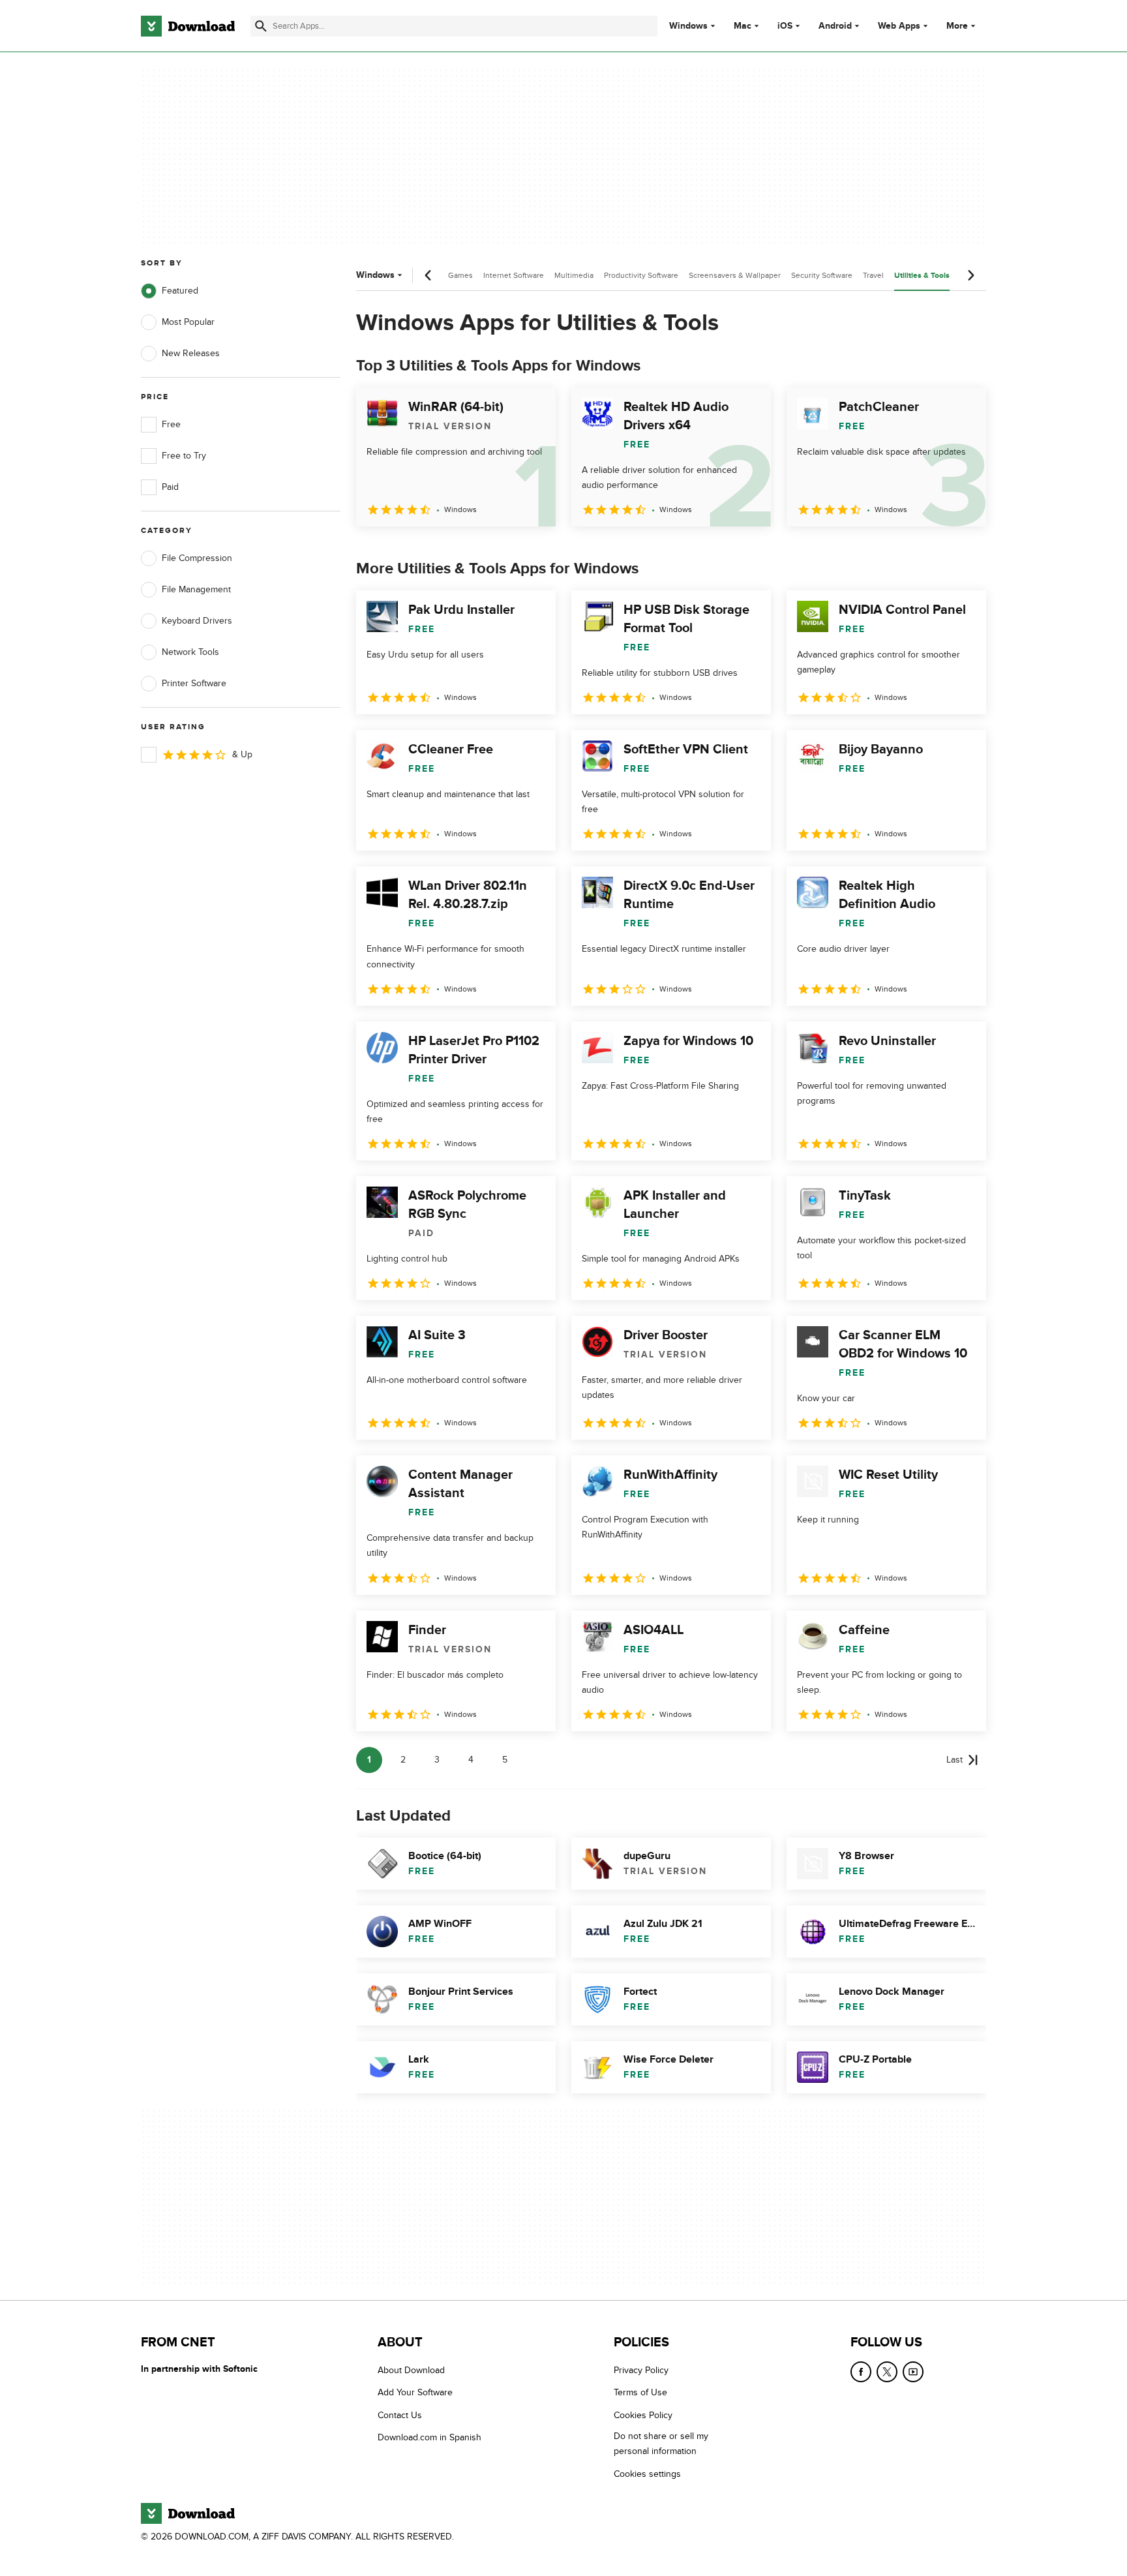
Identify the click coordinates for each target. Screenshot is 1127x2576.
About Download (411, 2370)
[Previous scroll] (428, 275)
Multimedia (574, 275)
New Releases (191, 353)
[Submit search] (261, 26)
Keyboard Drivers (197, 621)
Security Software (822, 275)
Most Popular (188, 322)
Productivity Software (641, 275)
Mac (743, 26)
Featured (180, 291)
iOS (785, 26)
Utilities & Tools (922, 276)
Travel (873, 275)
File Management (196, 589)
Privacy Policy (641, 2370)
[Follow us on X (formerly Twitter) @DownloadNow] (887, 2372)
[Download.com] (188, 26)
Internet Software (514, 275)
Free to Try (184, 456)
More (957, 26)
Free (171, 424)
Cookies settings (647, 2474)
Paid (170, 487)
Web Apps (899, 26)
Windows (688, 26)
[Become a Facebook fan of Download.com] (861, 2372)
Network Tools (190, 652)
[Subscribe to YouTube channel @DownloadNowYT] (913, 2372)
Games (460, 275)
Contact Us (400, 2415)
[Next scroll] (970, 275)
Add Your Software (415, 2393)
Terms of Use (640, 2393)
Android (835, 26)
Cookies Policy (643, 2415)
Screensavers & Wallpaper (735, 275)
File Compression (197, 558)
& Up (242, 754)
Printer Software (194, 683)
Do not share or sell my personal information (661, 2444)
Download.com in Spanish (429, 2438)
